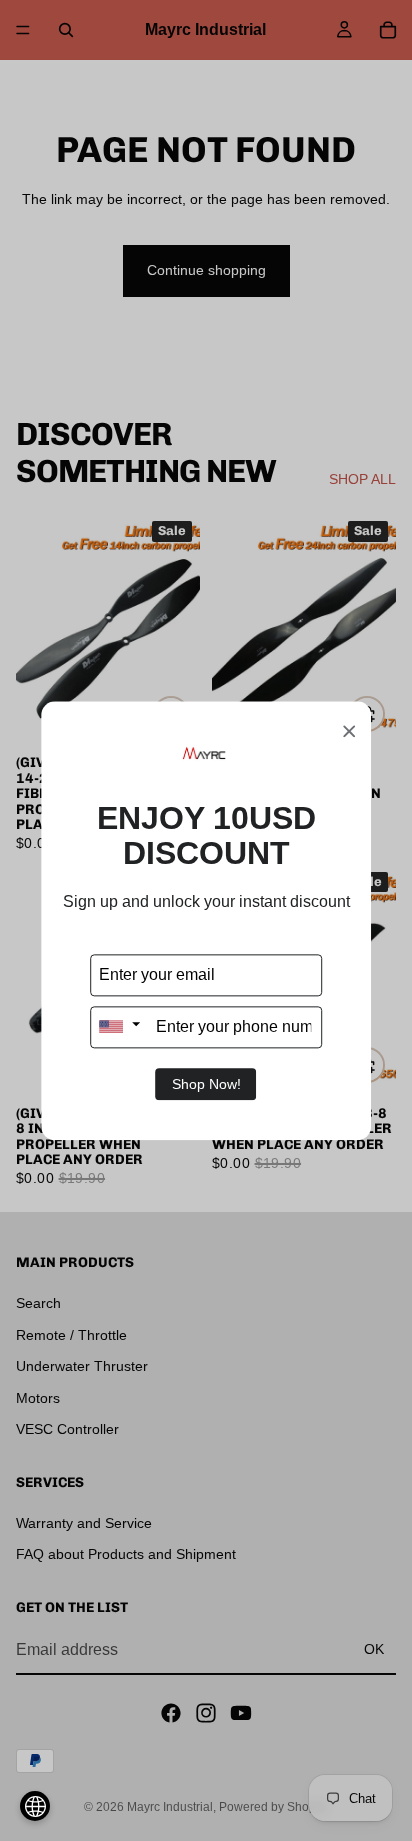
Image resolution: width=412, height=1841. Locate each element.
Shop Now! (206, 1084)
